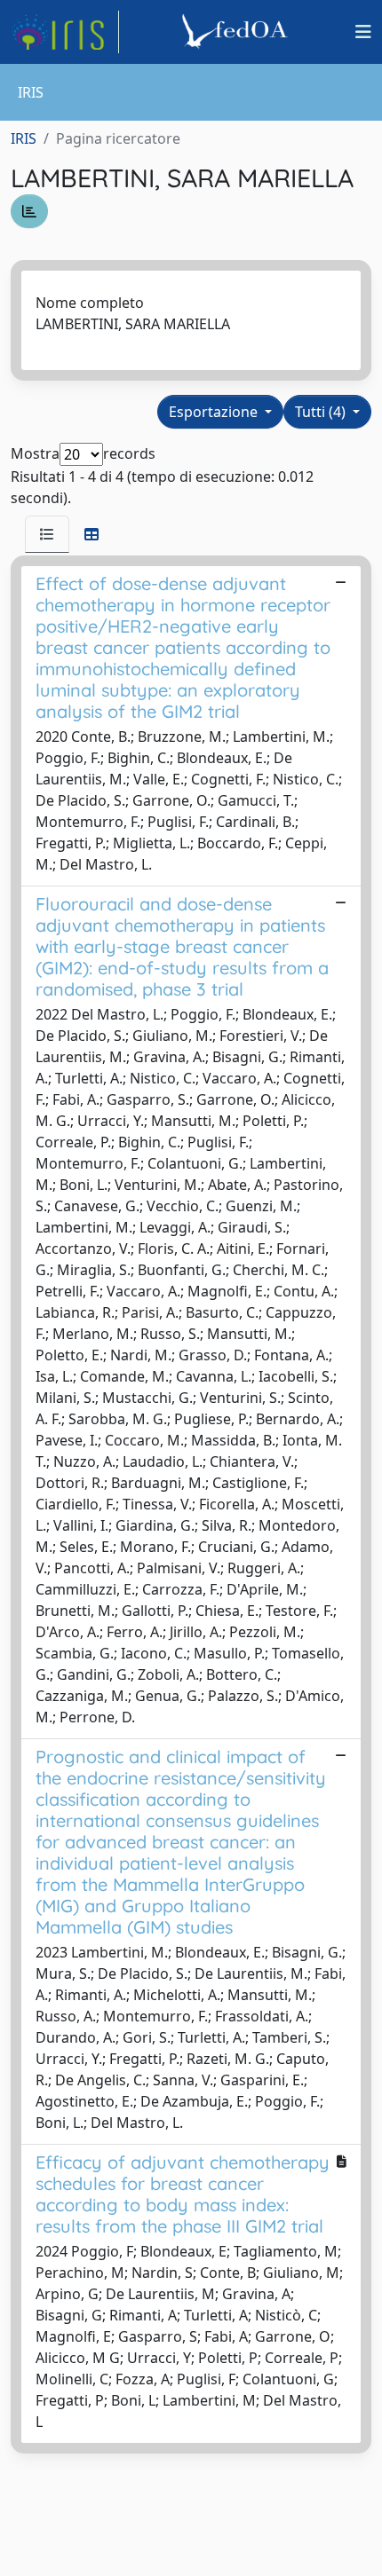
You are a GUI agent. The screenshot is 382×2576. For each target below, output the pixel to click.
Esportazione (215, 412)
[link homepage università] (237, 32)
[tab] (47, 534)
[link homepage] (65, 32)
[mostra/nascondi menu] (363, 32)
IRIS (24, 138)
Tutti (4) (322, 412)
